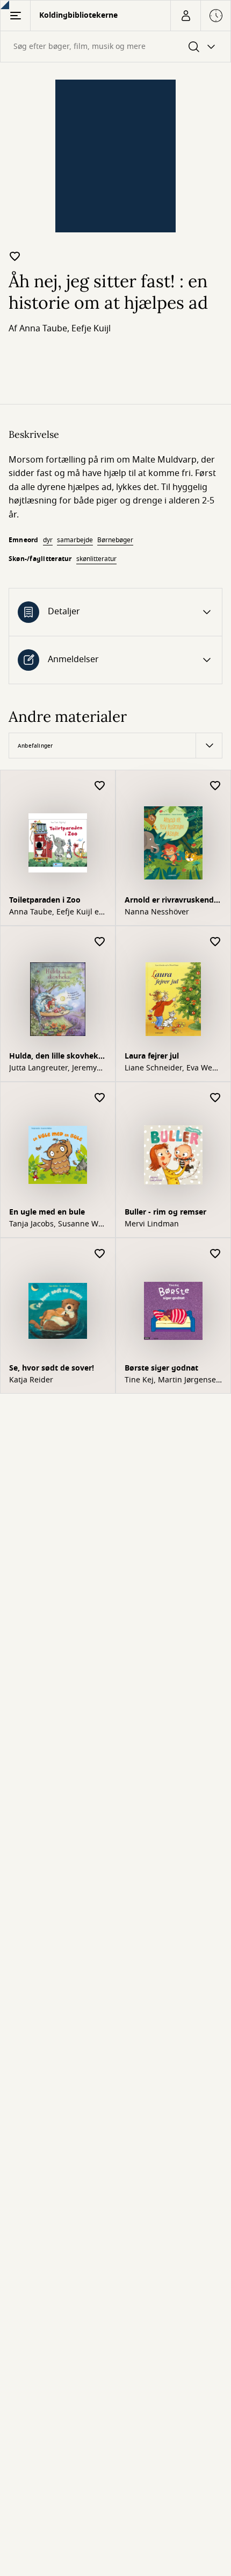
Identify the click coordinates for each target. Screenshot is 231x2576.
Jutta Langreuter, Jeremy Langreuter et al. (53, 1068)
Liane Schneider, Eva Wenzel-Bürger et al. (172, 1068)
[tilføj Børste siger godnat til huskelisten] (215, 1254)
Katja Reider (31, 1380)
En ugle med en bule (47, 1212)
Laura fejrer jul (152, 1056)
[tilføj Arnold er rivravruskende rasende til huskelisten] (215, 786)
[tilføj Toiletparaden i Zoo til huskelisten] (100, 786)
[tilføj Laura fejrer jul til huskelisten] (215, 942)
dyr (48, 540)
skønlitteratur (96, 559)
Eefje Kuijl (91, 329)
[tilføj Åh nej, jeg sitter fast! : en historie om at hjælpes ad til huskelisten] (15, 256)
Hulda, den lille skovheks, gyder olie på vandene (57, 1057)
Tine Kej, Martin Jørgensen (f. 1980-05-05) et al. (173, 1380)
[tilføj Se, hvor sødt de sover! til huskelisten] (100, 1254)
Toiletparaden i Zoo (45, 900)
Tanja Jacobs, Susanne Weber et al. (57, 1224)
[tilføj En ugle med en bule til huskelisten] (100, 1098)
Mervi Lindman (152, 1224)
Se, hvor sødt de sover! (52, 1368)
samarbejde (75, 540)
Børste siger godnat (161, 1368)
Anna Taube (43, 329)
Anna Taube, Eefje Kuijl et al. (55, 912)
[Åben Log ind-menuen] (185, 16)
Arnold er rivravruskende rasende (171, 901)
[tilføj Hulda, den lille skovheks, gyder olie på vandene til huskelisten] (100, 942)
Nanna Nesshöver (157, 912)
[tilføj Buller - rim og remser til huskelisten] (215, 1098)
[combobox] (115, 47)
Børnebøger (115, 540)
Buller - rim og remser (165, 1212)
